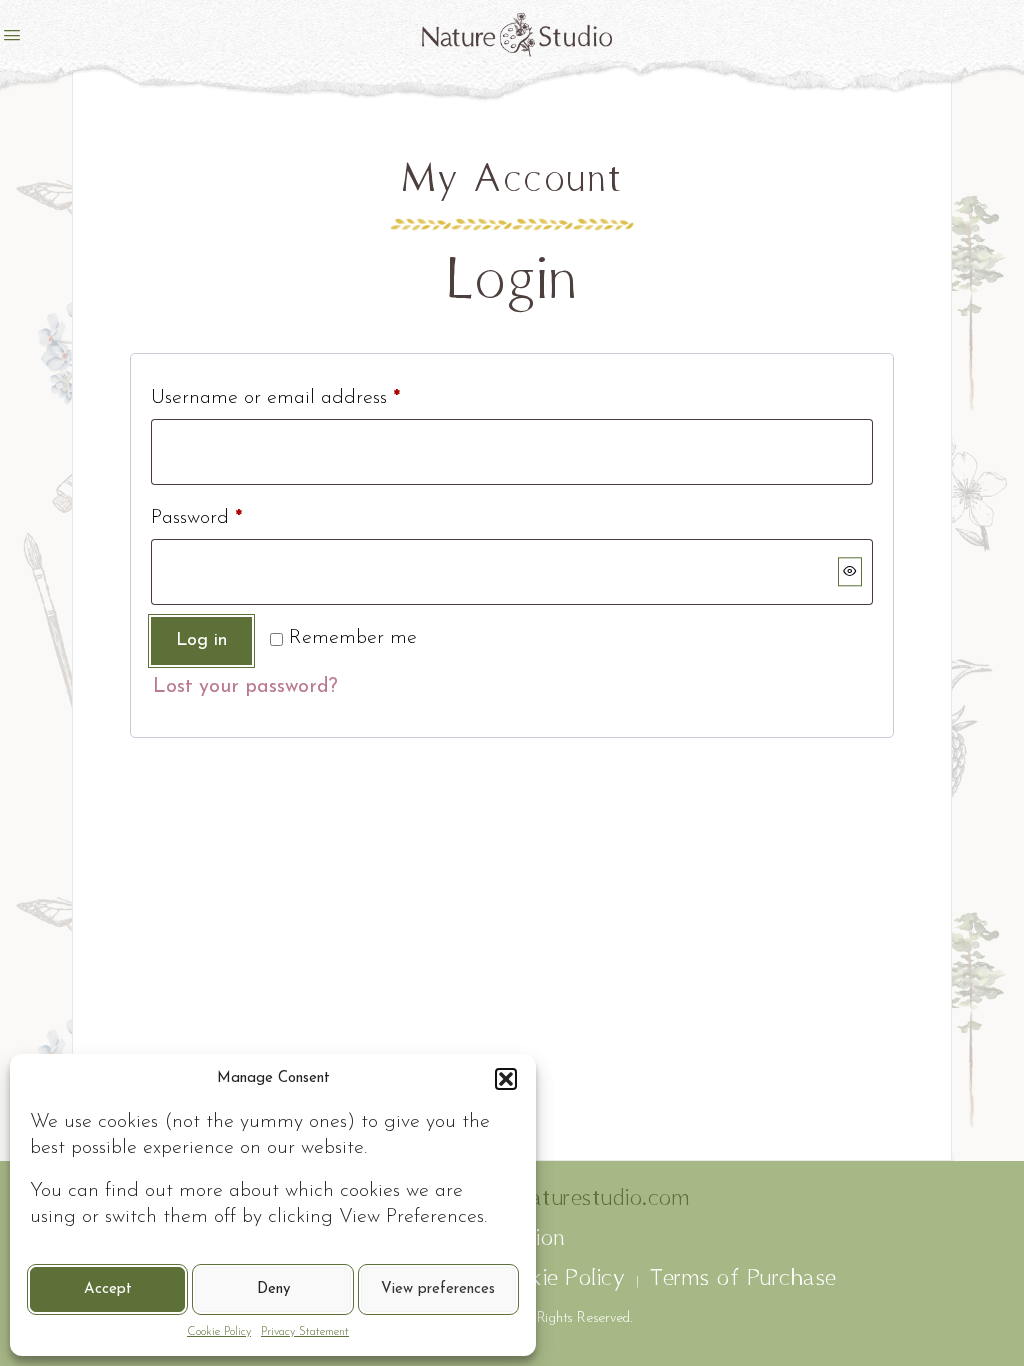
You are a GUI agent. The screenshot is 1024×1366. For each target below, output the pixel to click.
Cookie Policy (219, 1332)
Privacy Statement (305, 1332)
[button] (506, 1079)
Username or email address (275, 398)
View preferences (438, 1289)
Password (196, 518)
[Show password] (850, 571)
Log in (201, 641)
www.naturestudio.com (570, 1199)
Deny (273, 1289)
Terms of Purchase (743, 1279)
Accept (108, 1289)
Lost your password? (245, 687)
